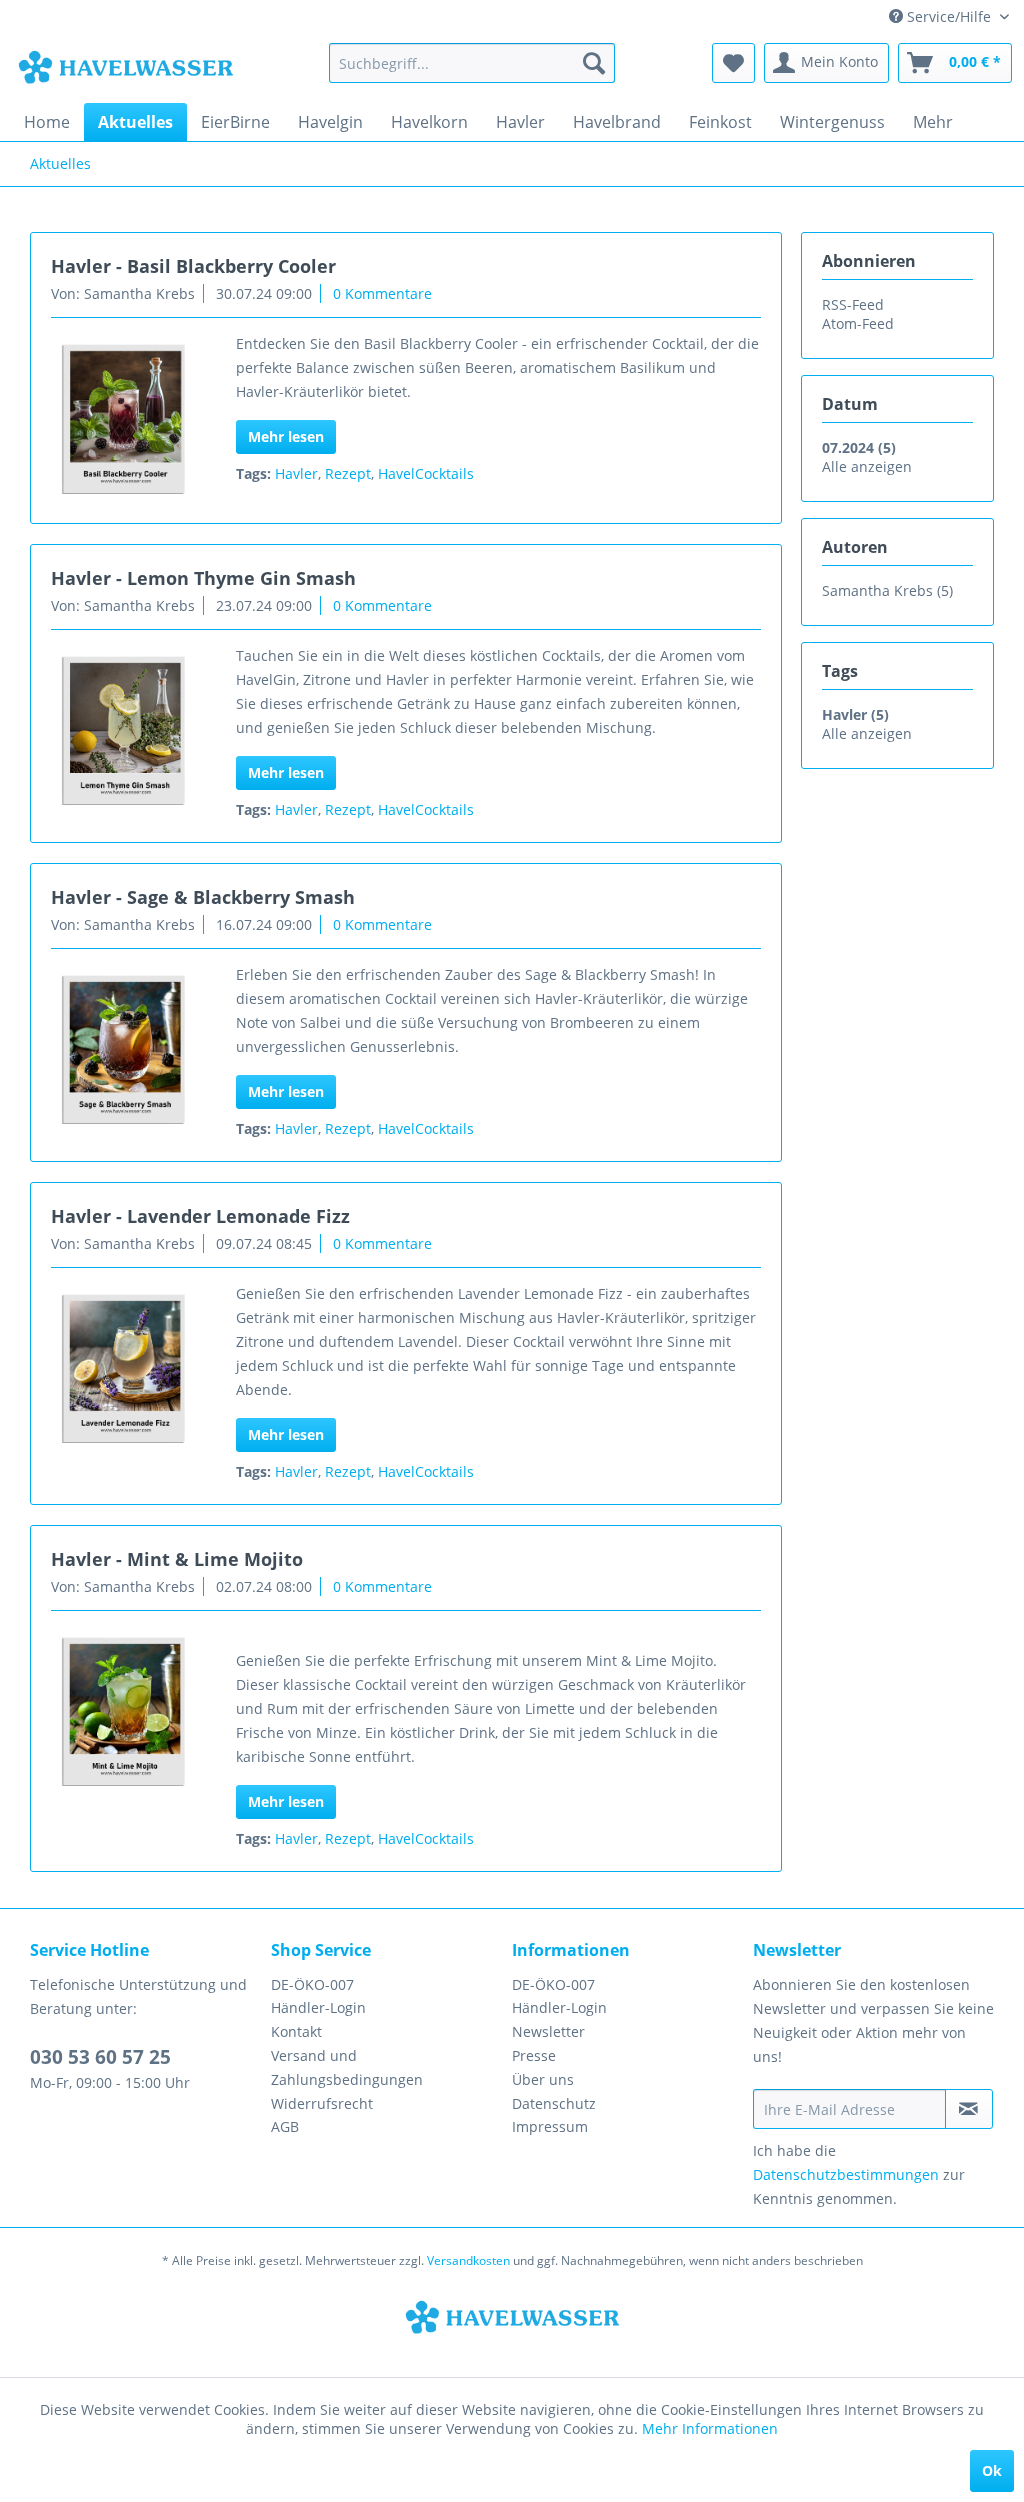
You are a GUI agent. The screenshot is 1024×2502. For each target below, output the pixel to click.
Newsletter (548, 2031)
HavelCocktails (426, 473)
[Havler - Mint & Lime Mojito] (122, 1713)
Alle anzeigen (867, 466)
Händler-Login (318, 2007)
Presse (534, 2055)
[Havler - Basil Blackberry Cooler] (122, 420)
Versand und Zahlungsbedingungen (347, 2067)
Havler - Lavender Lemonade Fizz (200, 1216)
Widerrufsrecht (322, 2103)
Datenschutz (554, 2103)
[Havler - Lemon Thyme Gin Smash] (122, 732)
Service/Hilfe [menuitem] (949, 16)
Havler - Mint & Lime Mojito (177, 1559)
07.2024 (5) (859, 447)
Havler (296, 473)
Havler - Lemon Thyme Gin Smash (203, 578)
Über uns (543, 2079)
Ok (992, 2470)
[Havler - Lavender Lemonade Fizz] (122, 1370)
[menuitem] (472, 63)
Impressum (550, 2126)
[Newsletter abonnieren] (969, 2109)
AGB (285, 2126)
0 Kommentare (382, 293)
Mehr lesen (286, 436)
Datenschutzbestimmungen (846, 2174)
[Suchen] (594, 63)
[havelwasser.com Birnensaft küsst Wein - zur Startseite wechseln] (125, 68)
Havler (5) (855, 714)
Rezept (348, 473)
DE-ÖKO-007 (312, 1984)
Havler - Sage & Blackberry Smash (203, 897)
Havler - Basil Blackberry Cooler (193, 266)
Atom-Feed (858, 323)
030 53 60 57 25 (100, 2057)
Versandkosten (468, 2260)
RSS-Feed (853, 304)
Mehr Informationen (710, 2428)
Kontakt (296, 2031)
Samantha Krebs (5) (887, 590)
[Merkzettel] (733, 63)
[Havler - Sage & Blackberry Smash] (122, 1051)
